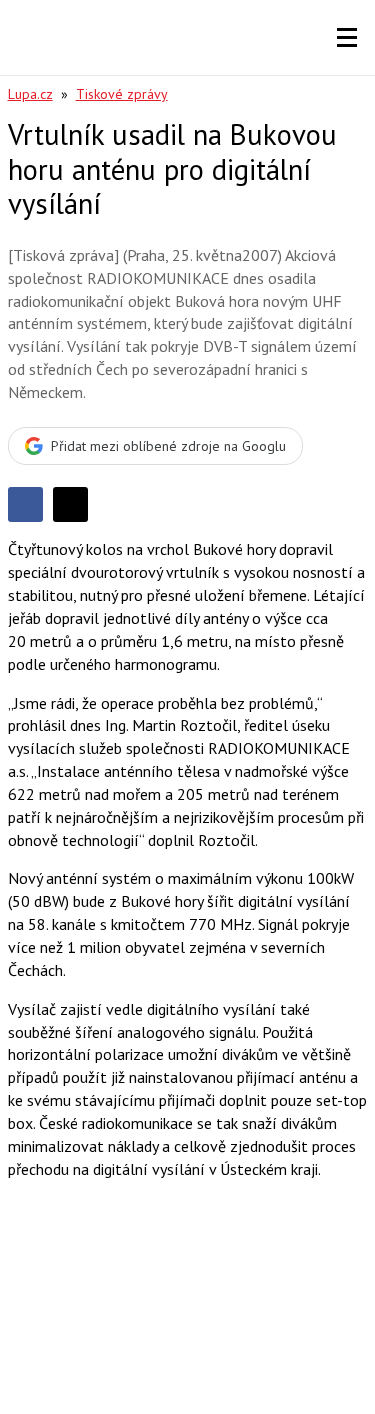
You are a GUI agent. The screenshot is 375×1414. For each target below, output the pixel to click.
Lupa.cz (30, 94)
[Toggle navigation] (347, 38)
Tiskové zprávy (122, 94)
